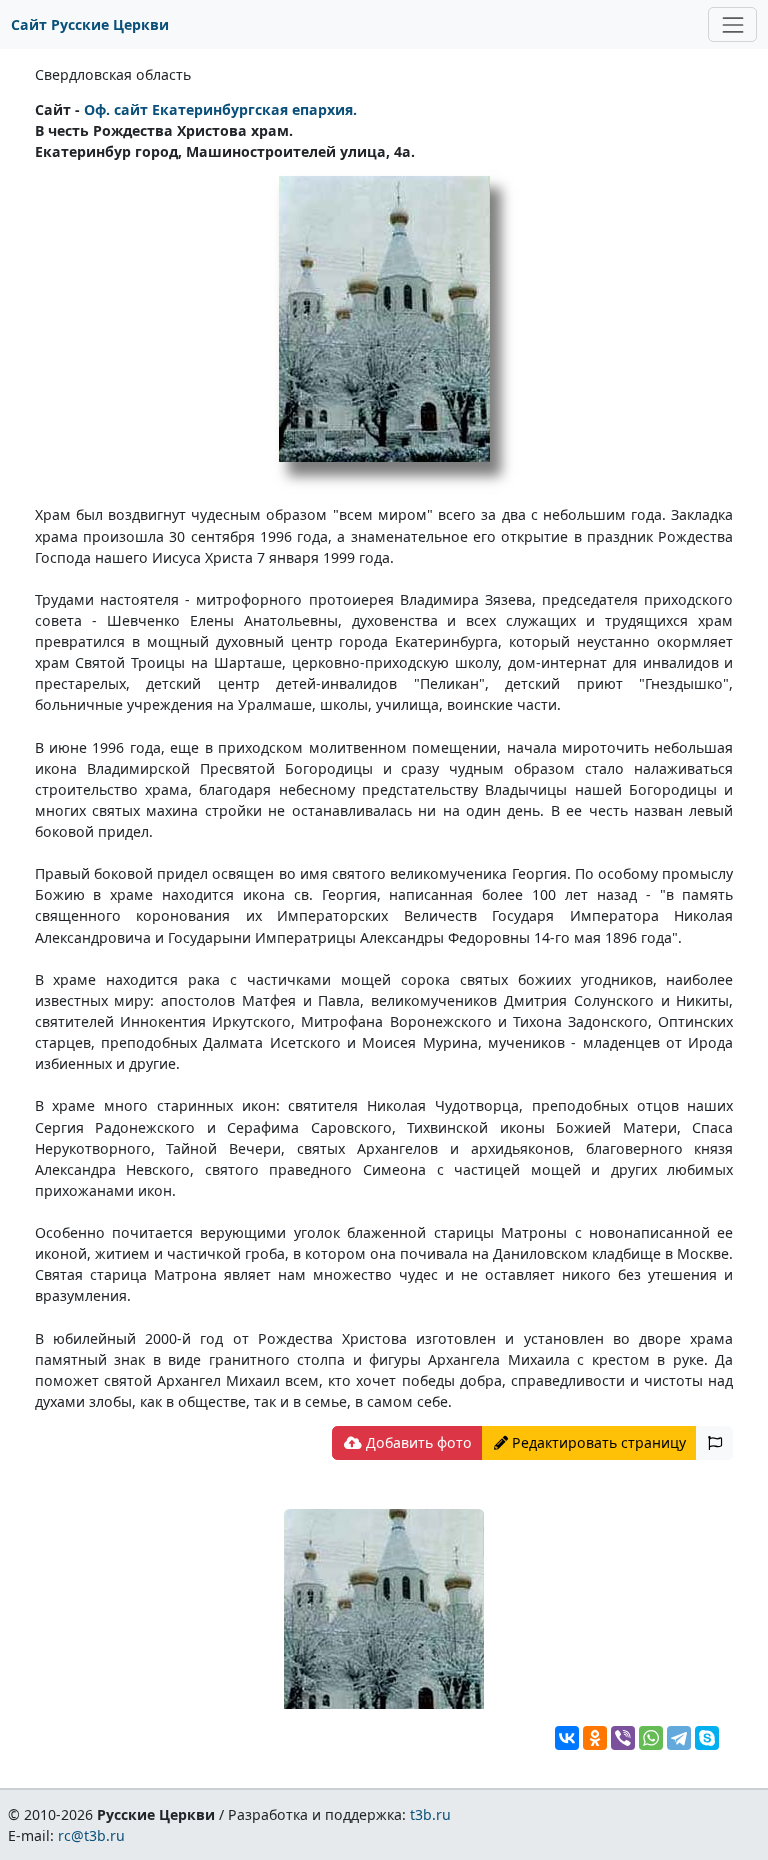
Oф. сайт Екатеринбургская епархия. (220, 109)
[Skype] (707, 1738)
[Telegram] (679, 1738)
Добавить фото (417, 1442)
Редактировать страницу (597, 1442)
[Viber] (623, 1738)
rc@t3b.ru (91, 1835)
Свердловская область (113, 74)
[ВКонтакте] (567, 1738)
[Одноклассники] (595, 1738)
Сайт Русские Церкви (90, 24)
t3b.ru (430, 1814)
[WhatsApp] (651, 1738)
